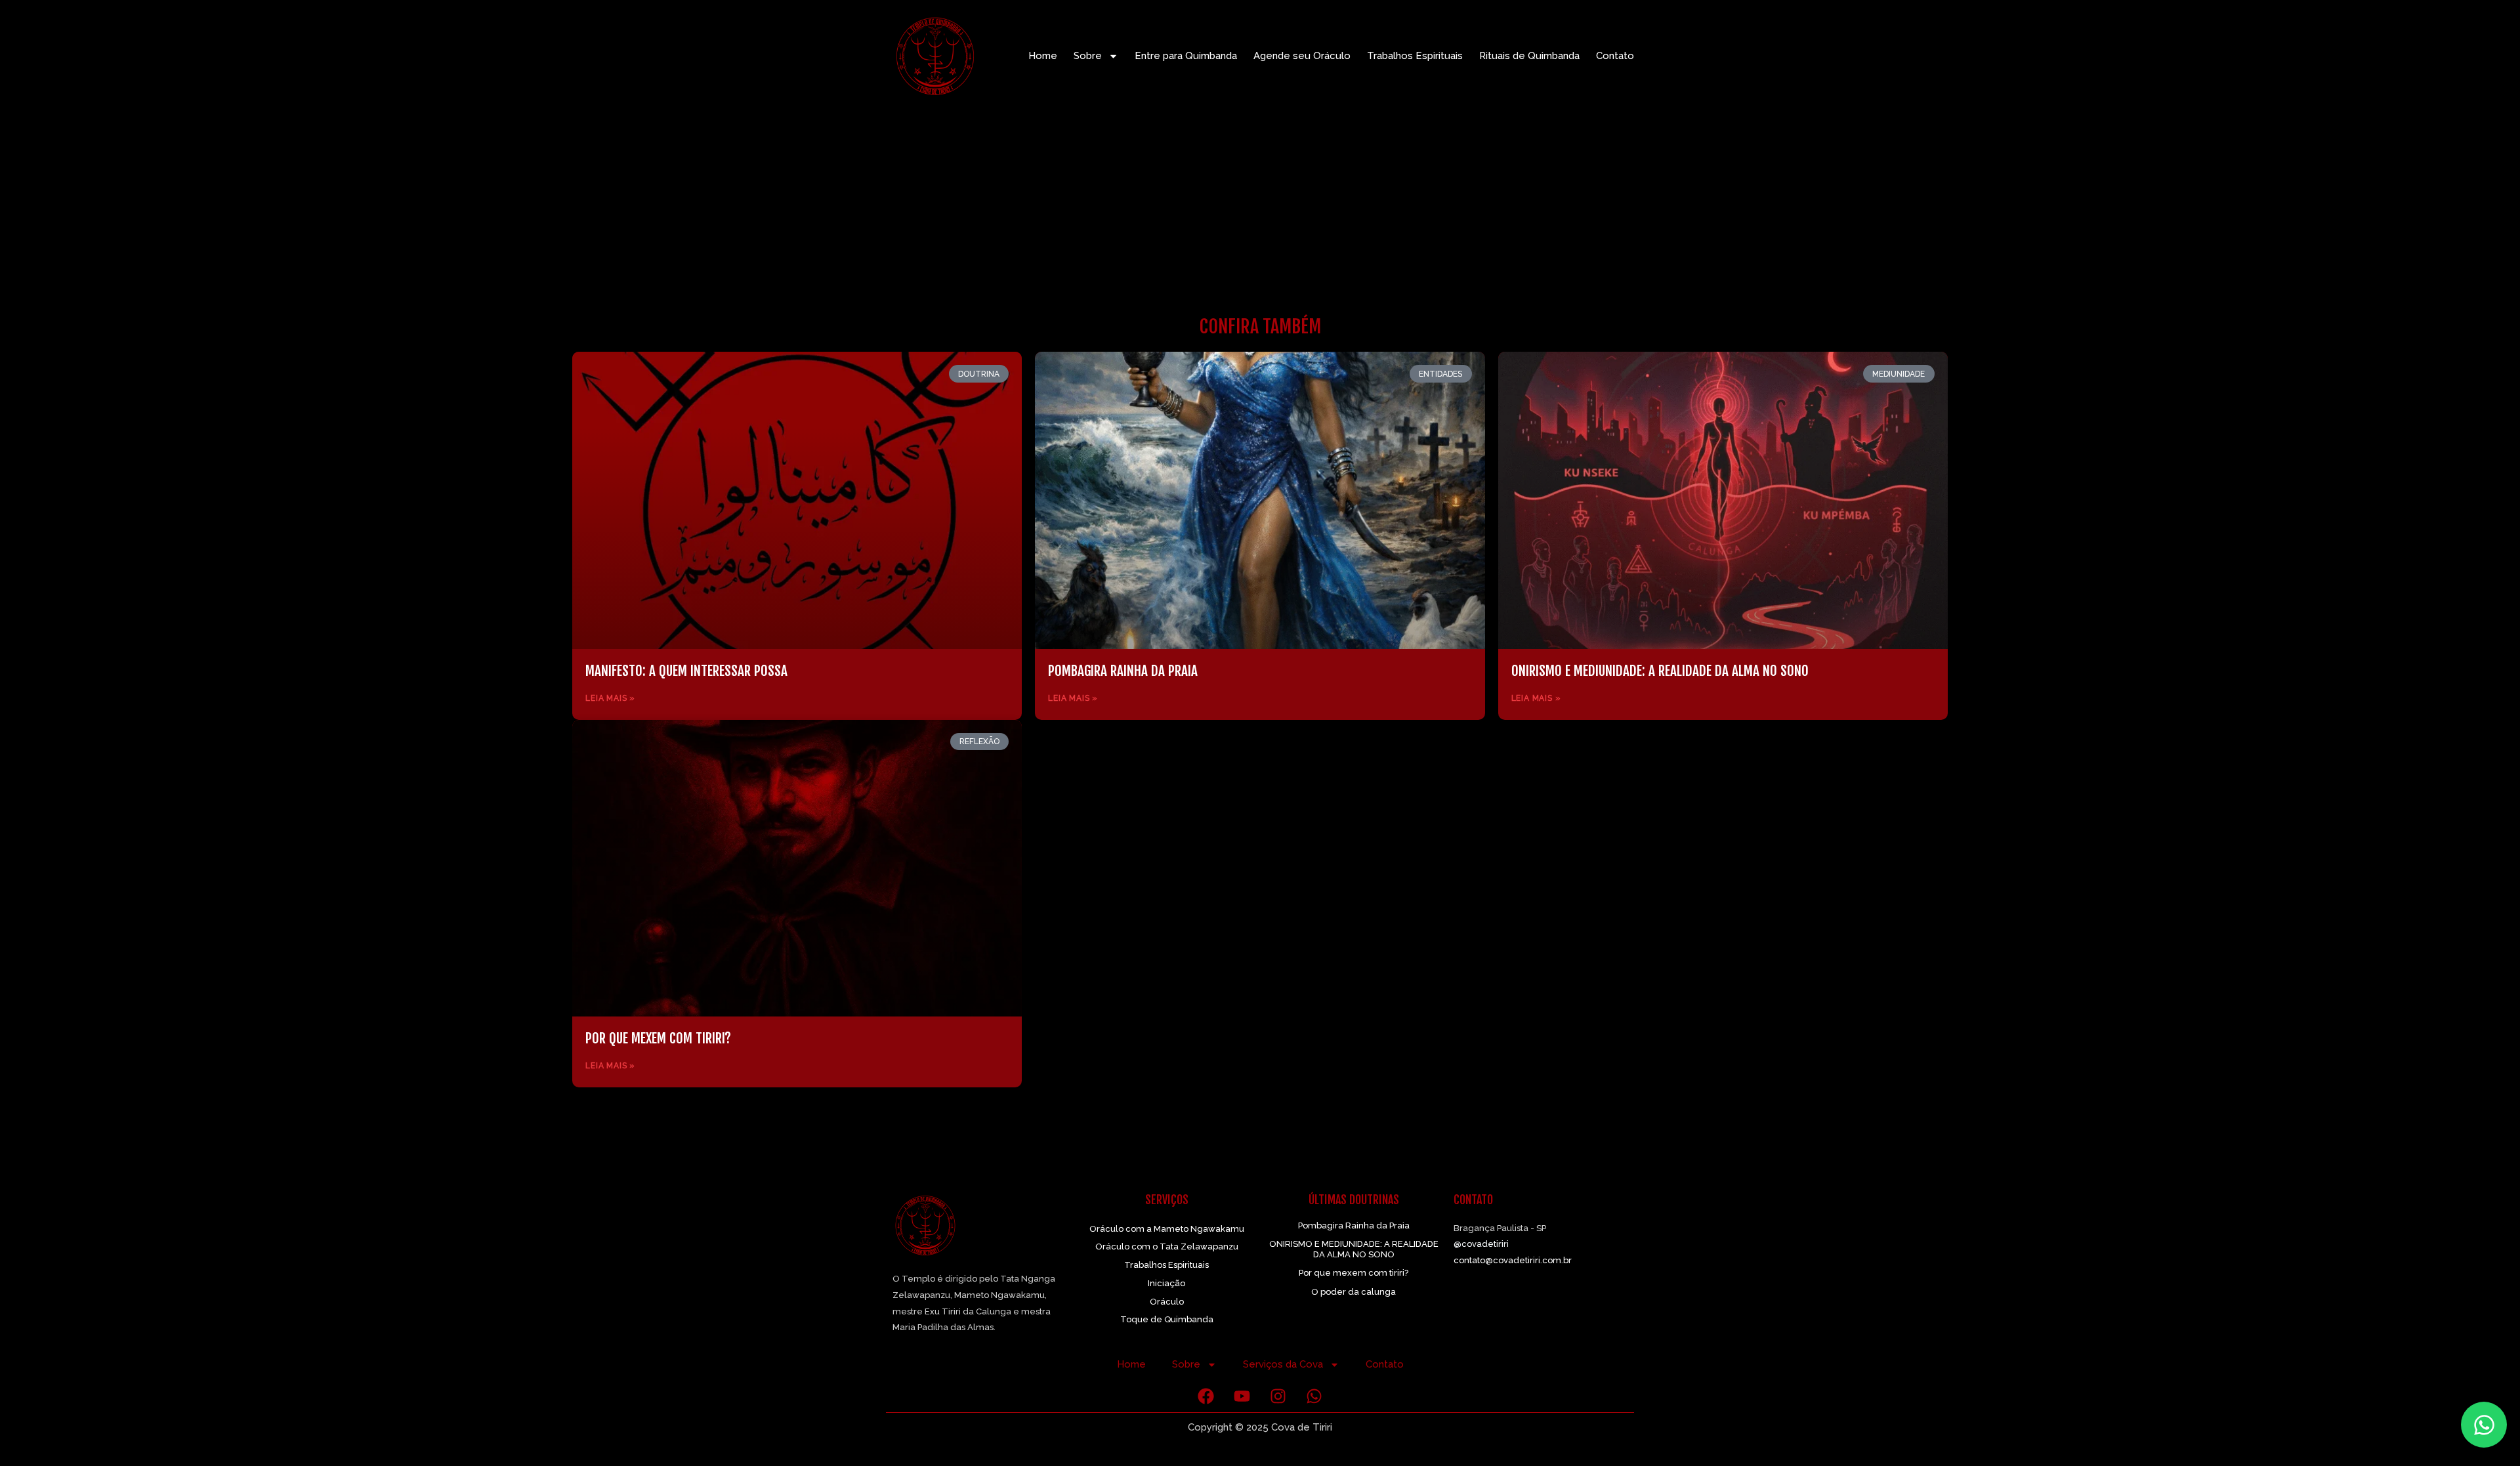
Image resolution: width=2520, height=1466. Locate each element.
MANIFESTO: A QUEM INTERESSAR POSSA (686, 671)
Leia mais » (610, 698)
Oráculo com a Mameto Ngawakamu (1167, 1229)
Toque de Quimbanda (1167, 1319)
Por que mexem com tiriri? (658, 1038)
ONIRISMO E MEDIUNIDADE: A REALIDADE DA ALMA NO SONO (1660, 671)
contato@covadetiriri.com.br (1513, 1260)
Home (1043, 56)
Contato (1615, 56)
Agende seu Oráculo (1302, 56)
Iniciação (1166, 1283)
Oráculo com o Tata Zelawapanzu (1167, 1246)
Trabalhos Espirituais (1415, 56)
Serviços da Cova (1283, 1364)
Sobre (1088, 56)
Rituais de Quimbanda (1529, 56)
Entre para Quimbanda (1186, 56)
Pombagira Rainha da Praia (1123, 671)
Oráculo (1167, 1302)
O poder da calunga (1354, 1292)
